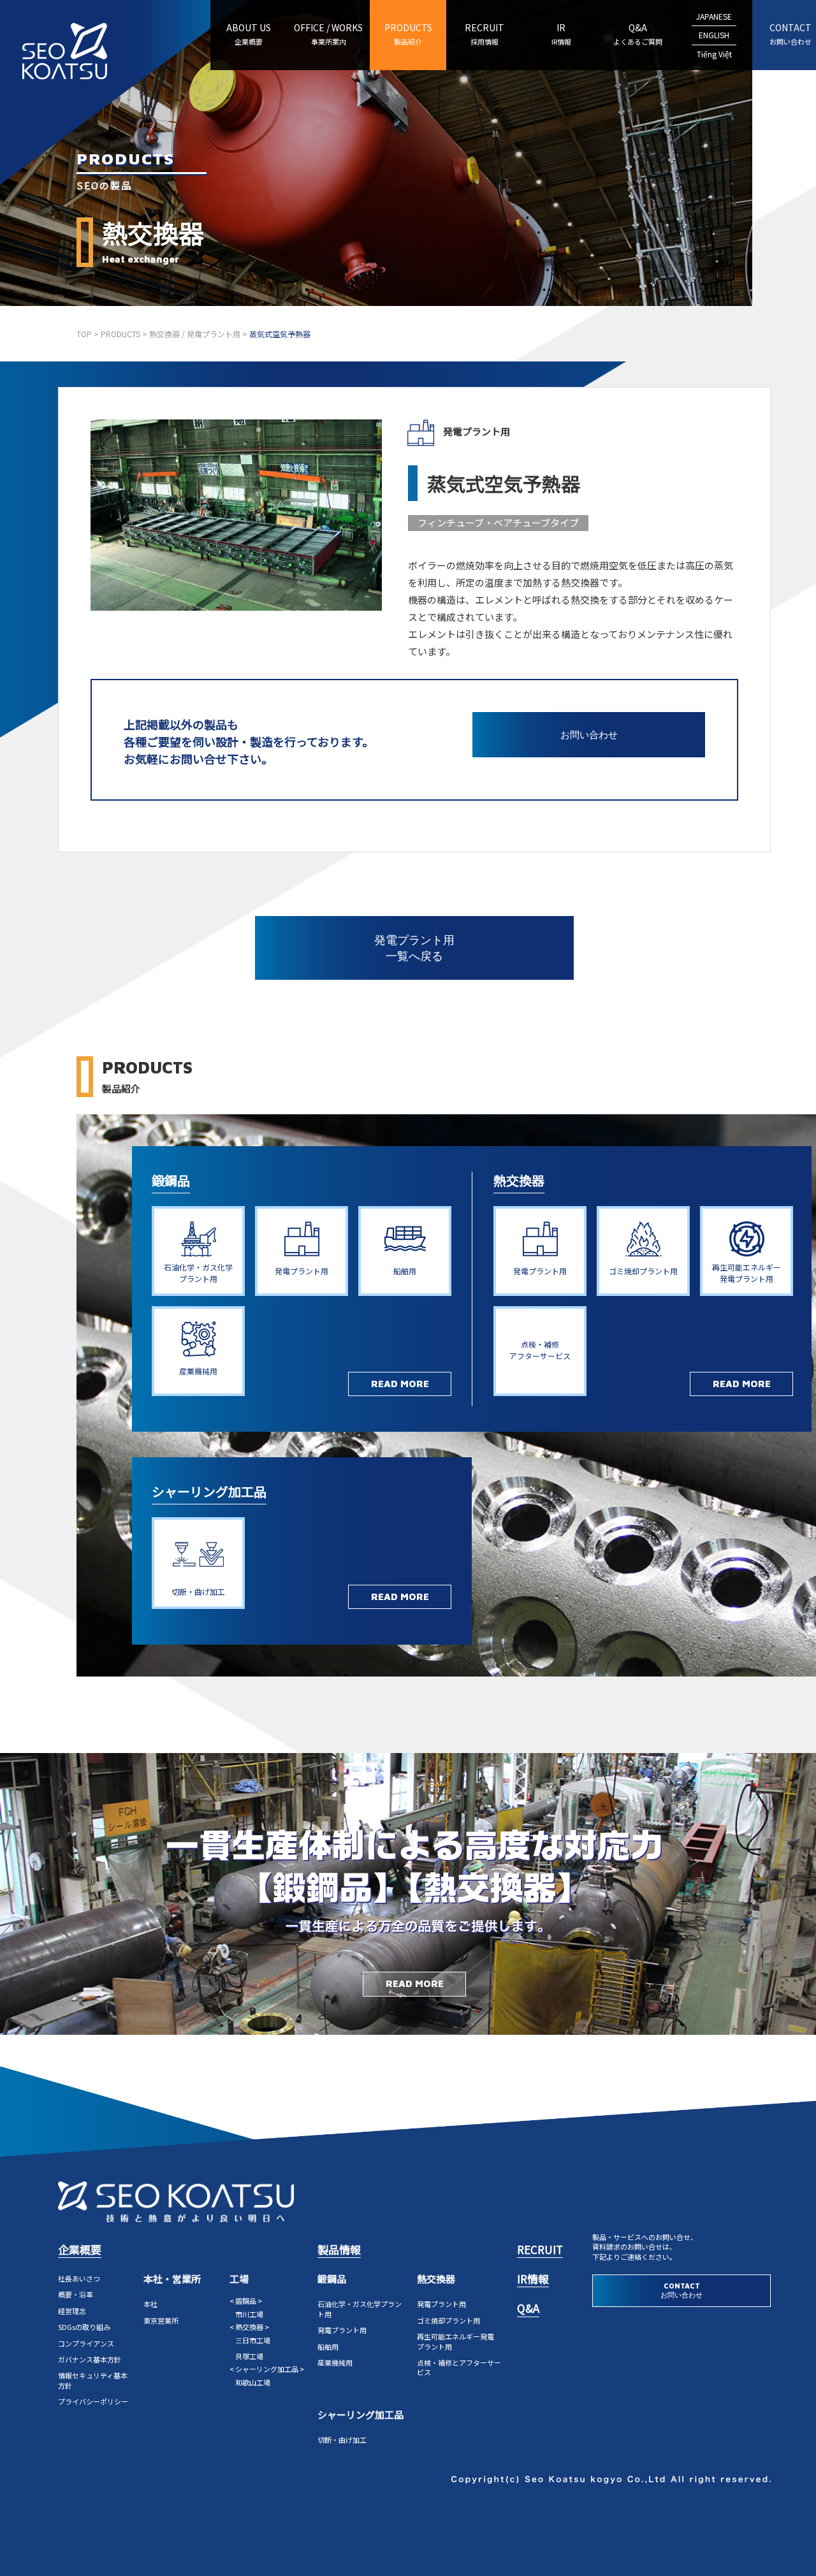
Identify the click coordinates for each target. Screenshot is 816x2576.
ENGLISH (714, 35)
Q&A (638, 34)
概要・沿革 (76, 2294)
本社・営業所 (172, 2279)
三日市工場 (253, 2340)
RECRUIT (484, 34)
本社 (150, 2304)
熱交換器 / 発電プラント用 (195, 334)
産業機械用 (335, 2362)
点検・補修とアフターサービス (459, 2367)
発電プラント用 (342, 2330)
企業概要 (80, 2249)
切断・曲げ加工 (342, 2440)
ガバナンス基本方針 (90, 2359)
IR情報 (533, 2279)
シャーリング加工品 (209, 1491)
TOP (84, 334)
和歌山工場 (253, 2382)
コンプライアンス (86, 2343)
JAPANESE (714, 16)
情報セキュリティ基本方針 (93, 2380)
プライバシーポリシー (93, 2401)
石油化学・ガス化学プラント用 (360, 2309)
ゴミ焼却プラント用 (448, 2320)
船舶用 (328, 2347)
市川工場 (249, 2314)
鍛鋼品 (171, 1180)
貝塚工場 (249, 2356)
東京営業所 (161, 2320)
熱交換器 (519, 1180)
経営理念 (72, 2311)
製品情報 (339, 2249)
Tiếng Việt (714, 54)
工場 (239, 2279)
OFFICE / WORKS (328, 34)
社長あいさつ (79, 2278)
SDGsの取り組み (84, 2327)
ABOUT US (249, 34)
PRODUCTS (408, 34)
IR (561, 34)
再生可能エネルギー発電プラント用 (455, 2341)
